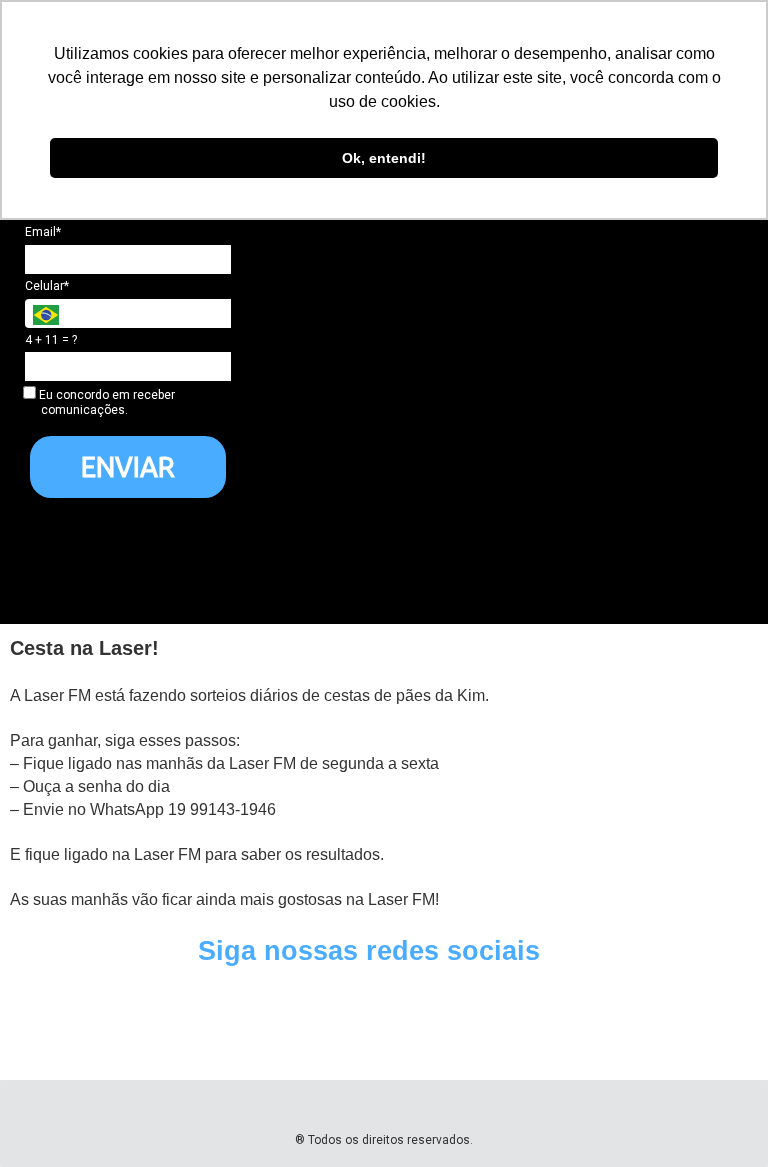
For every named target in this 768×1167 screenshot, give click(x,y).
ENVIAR (128, 467)
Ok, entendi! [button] (384, 158)
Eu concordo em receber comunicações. (105, 402)
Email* (43, 232)
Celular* (47, 286)
